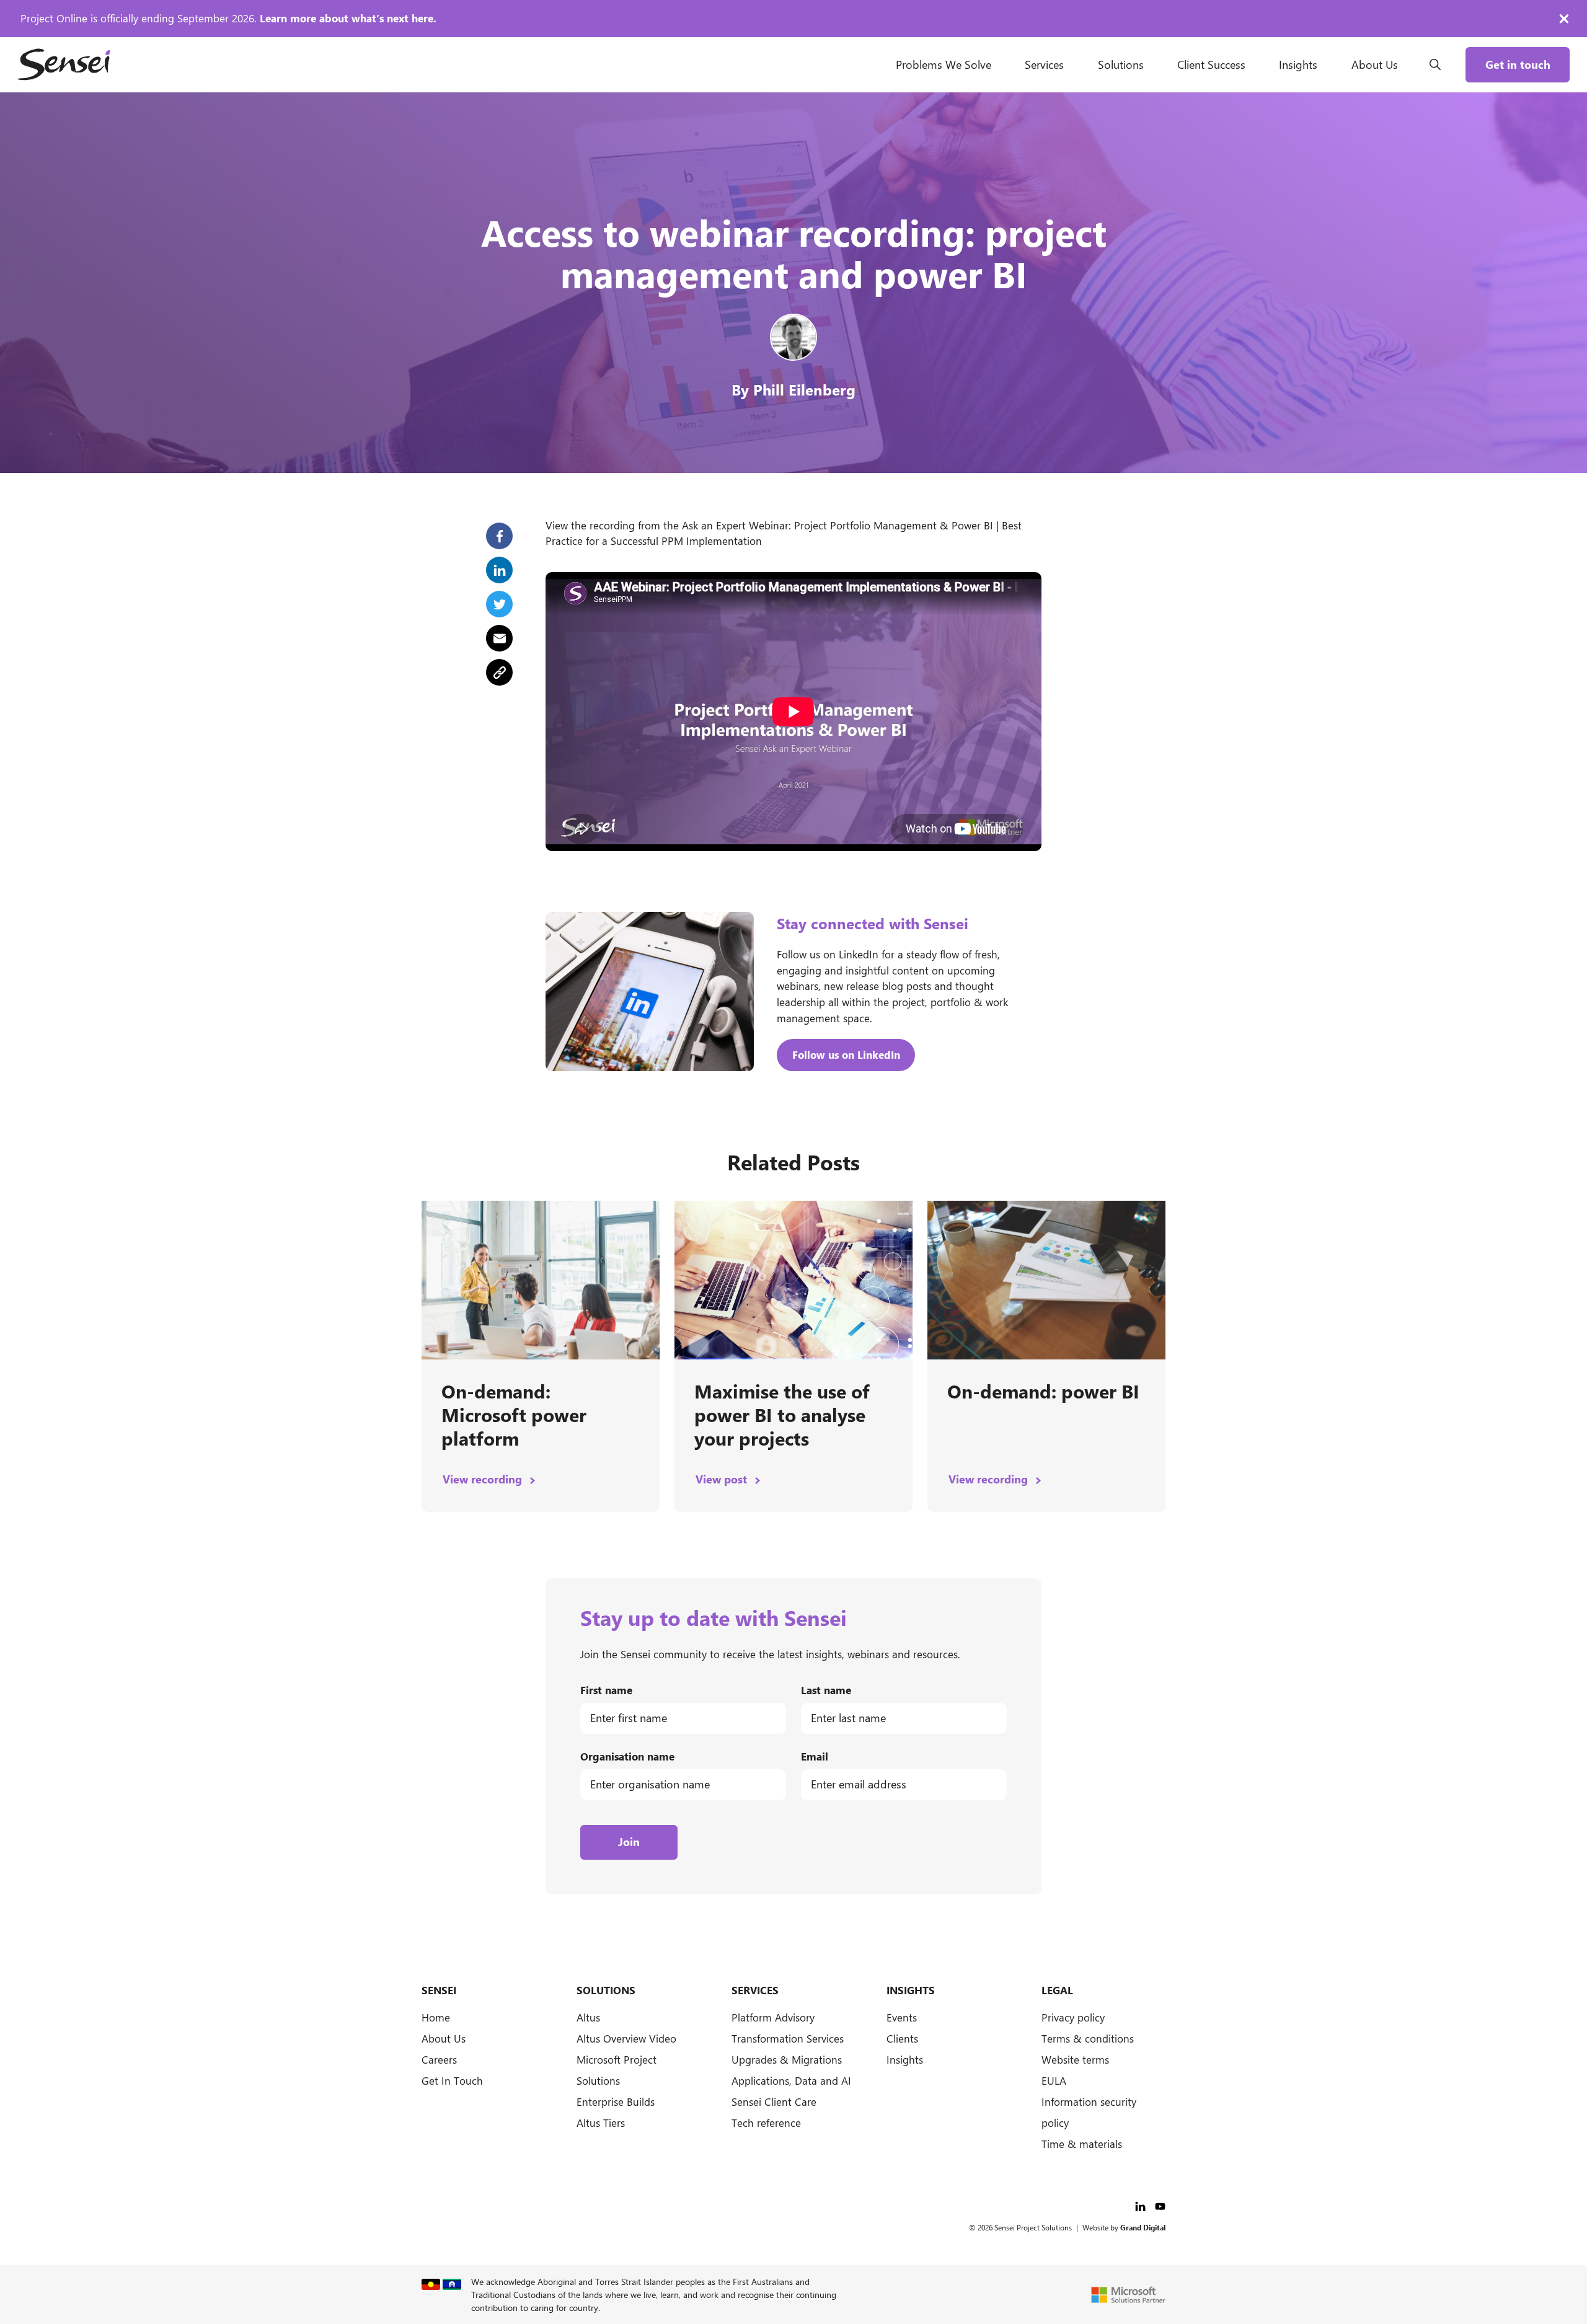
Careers (439, 2059)
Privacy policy (1073, 2017)
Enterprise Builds (616, 2101)
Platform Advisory (773, 2017)
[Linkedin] (1142, 2204)
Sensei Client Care (774, 2101)
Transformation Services (788, 2038)
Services (1044, 64)
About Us (1375, 64)
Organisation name (627, 1756)
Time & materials (1082, 2144)
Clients (902, 2038)
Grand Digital (1143, 2227)
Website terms (1075, 2059)
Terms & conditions (1088, 2038)
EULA (1054, 2080)
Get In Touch (452, 2080)
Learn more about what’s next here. (348, 18)
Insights (1298, 64)
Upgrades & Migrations (787, 2059)
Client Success (1211, 64)
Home (436, 2017)
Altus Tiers (601, 2123)
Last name (826, 1690)
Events (902, 2017)
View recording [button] (484, 1479)
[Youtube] (1160, 2204)
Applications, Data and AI (791, 2080)
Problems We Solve (944, 64)
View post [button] (723, 1479)
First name (606, 1690)
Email (815, 1756)
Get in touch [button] (1518, 64)
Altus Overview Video (626, 2038)
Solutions (1121, 64)
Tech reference (766, 2123)
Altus (588, 2017)
